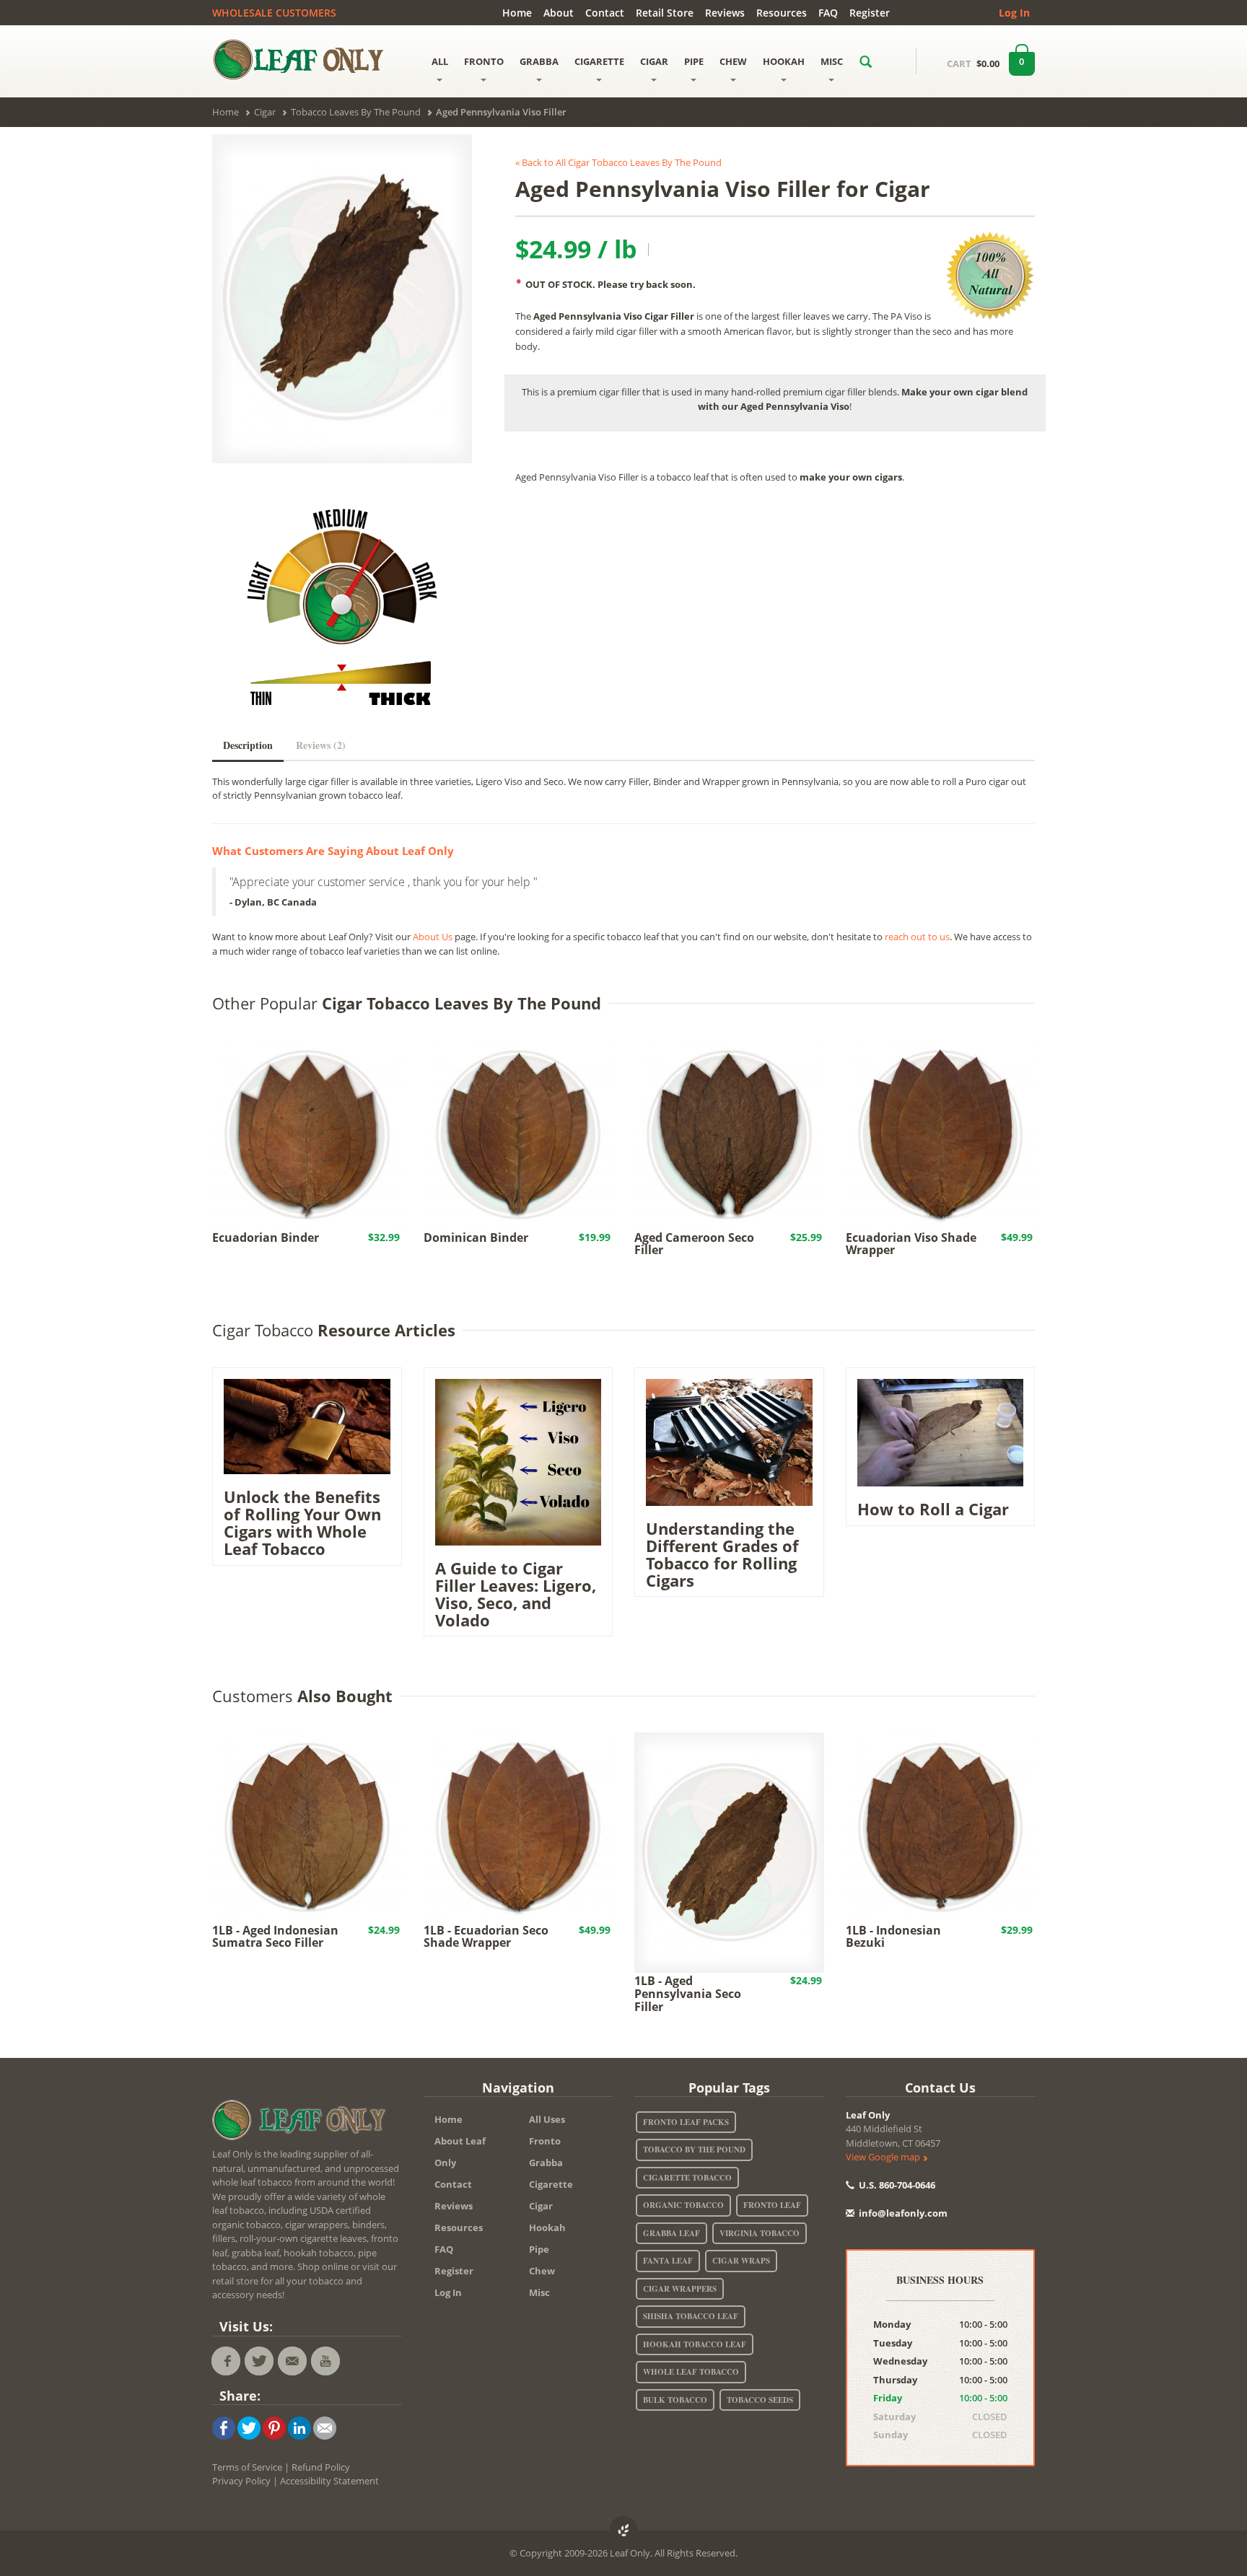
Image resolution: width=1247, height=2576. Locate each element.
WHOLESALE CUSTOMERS (274, 13)
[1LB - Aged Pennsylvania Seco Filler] (729, 1852)
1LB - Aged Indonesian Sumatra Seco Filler (275, 1937)
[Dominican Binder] (519, 1134)
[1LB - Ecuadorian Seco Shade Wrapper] (519, 1826)
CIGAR (654, 61)
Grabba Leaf (671, 2233)
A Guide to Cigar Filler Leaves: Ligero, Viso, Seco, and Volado (516, 1594)
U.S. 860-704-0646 (896, 2185)
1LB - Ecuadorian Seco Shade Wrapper (486, 1937)
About (559, 13)
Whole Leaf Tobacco (691, 2372)
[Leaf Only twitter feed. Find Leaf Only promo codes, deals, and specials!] (259, 2361)
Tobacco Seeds (760, 2400)
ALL (440, 61)
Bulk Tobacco (675, 2400)
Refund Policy (321, 2467)
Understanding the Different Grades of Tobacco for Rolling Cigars (722, 1555)
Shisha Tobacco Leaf (691, 2316)
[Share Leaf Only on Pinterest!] (274, 2427)
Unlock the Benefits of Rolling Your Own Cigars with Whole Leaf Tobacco (302, 1523)
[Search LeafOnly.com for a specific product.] (866, 61)
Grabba (546, 2163)
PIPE (694, 61)
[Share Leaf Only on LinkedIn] (299, 2427)
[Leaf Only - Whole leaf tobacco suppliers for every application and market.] (307, 59)
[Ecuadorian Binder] (307, 1134)
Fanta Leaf (668, 2261)
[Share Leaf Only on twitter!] (249, 2427)
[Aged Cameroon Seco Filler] (729, 1134)
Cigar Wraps (741, 2261)
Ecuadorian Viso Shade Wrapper (911, 1244)
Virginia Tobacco (760, 2233)
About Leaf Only (460, 2152)
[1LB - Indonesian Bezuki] (941, 1826)
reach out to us (917, 937)
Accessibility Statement (329, 2481)
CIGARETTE (599, 61)
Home (517, 13)
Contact (605, 13)
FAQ (828, 13)
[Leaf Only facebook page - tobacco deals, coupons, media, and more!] (226, 2361)
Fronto (545, 2141)
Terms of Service (247, 2467)
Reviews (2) (321, 745)
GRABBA (539, 61)
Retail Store (665, 13)
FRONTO (484, 61)
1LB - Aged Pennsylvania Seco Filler (688, 1993)
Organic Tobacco (683, 2205)
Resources (782, 13)
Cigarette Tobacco (687, 2178)
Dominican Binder (476, 1237)
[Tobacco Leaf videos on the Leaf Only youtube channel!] (325, 2361)
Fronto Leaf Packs (686, 2122)
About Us (433, 937)
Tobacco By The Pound (694, 2150)
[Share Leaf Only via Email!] (325, 2427)
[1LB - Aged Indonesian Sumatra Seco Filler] (307, 1826)
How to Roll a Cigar (933, 1509)
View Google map (884, 2157)
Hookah (547, 2227)
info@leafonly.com (903, 2213)
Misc (539, 2292)
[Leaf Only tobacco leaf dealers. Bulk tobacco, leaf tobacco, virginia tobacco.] (302, 2123)
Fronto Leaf (772, 2205)
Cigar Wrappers (680, 2289)
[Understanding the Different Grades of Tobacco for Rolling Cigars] (729, 1441)
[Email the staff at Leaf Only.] (292, 2361)
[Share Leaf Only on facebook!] (224, 2427)
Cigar (541, 2206)
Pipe (539, 2249)
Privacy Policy (241, 2481)
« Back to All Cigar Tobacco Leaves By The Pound (618, 162)
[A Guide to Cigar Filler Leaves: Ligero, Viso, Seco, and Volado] (519, 1461)
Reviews (725, 13)
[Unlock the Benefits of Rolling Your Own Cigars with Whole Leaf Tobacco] (307, 1425)
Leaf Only (868, 2115)
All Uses (547, 2119)
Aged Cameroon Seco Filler (694, 1244)
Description (248, 745)
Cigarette (551, 2184)
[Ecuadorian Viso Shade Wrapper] (941, 1134)
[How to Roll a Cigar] (941, 1432)
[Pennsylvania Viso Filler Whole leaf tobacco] (342, 299)
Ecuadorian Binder (266, 1237)
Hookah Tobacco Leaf (695, 2344)
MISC (832, 61)
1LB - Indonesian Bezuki (893, 1937)
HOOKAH (784, 61)
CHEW (733, 61)
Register (870, 13)
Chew (542, 2271)
